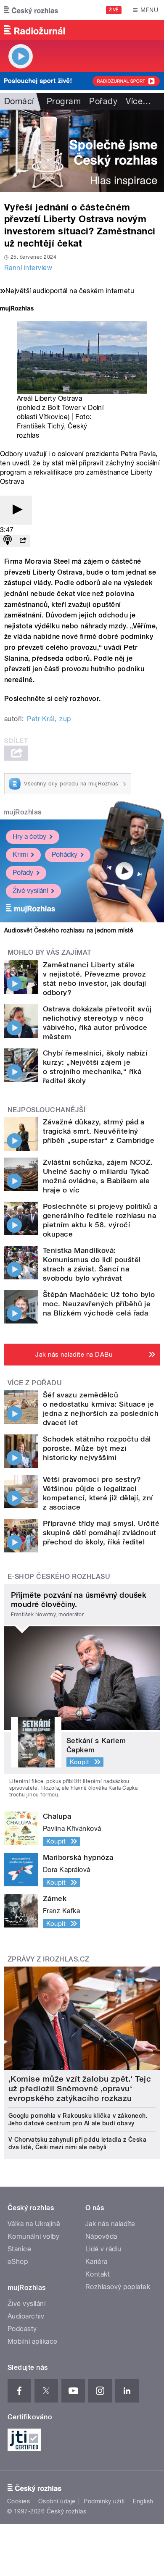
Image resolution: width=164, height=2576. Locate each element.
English (143, 2501)
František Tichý (40, 426)
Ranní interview (28, 268)
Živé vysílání (30, 891)
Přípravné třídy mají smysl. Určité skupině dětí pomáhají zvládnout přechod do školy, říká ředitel (101, 1533)
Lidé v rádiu (103, 2249)
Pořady (103, 101)
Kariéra (96, 2262)
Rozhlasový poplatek (118, 2287)
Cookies (19, 2501)
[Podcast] (8, 541)
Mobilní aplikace (33, 2341)
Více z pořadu (35, 1383)
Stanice (19, 2249)
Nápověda (101, 2236)
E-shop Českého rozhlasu (59, 1577)
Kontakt (98, 2274)
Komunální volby (33, 2236)
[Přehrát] (16, 510)
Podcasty (22, 2329)
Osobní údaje (57, 2501)
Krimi (20, 855)
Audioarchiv (26, 2316)
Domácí (19, 101)
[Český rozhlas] (31, 10)
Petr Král (40, 719)
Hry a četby (29, 836)
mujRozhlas (22, 812)
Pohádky (65, 855)
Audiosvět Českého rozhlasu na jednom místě (69, 930)
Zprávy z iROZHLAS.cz (49, 1959)
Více (138, 101)
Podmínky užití (104, 2501)
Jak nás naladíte (110, 2224)
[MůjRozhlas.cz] (17, 309)
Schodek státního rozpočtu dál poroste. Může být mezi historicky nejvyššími (97, 1448)
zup (65, 719)
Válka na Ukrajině (34, 2224)
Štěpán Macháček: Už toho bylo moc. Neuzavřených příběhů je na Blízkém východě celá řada (99, 1304)
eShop (18, 2262)
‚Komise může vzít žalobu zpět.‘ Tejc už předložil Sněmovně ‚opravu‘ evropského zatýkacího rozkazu (80, 2089)
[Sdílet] (23, 541)
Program (64, 101)
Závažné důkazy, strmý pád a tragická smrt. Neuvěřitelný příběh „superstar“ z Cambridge (99, 1131)
